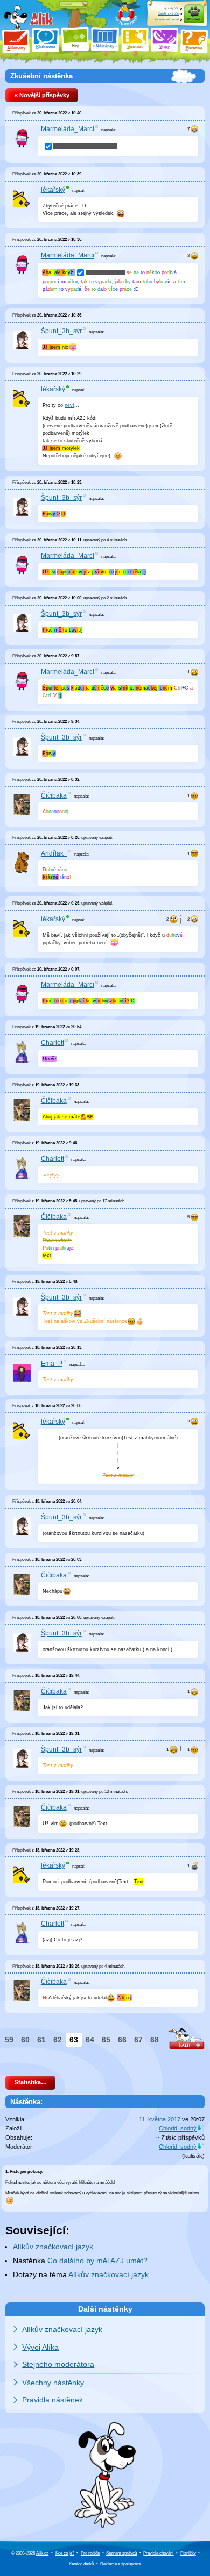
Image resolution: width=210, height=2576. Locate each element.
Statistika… (31, 2082)
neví (69, 405)
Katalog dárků (81, 2564)
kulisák (193, 2156)
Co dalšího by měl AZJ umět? (97, 2261)
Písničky (188, 2553)
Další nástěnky (105, 2309)
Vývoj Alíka (40, 2347)
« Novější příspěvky (42, 95)
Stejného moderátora (58, 2364)
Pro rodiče (90, 2553)
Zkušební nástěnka (41, 76)
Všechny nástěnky (53, 2383)
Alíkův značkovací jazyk (53, 2247)
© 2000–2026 (30, 2553)
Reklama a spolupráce (121, 2564)
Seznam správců (121, 2553)
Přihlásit (194, 19)
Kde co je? (65, 2553)
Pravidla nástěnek (52, 2400)
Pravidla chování (158, 2553)
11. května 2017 (160, 2119)
